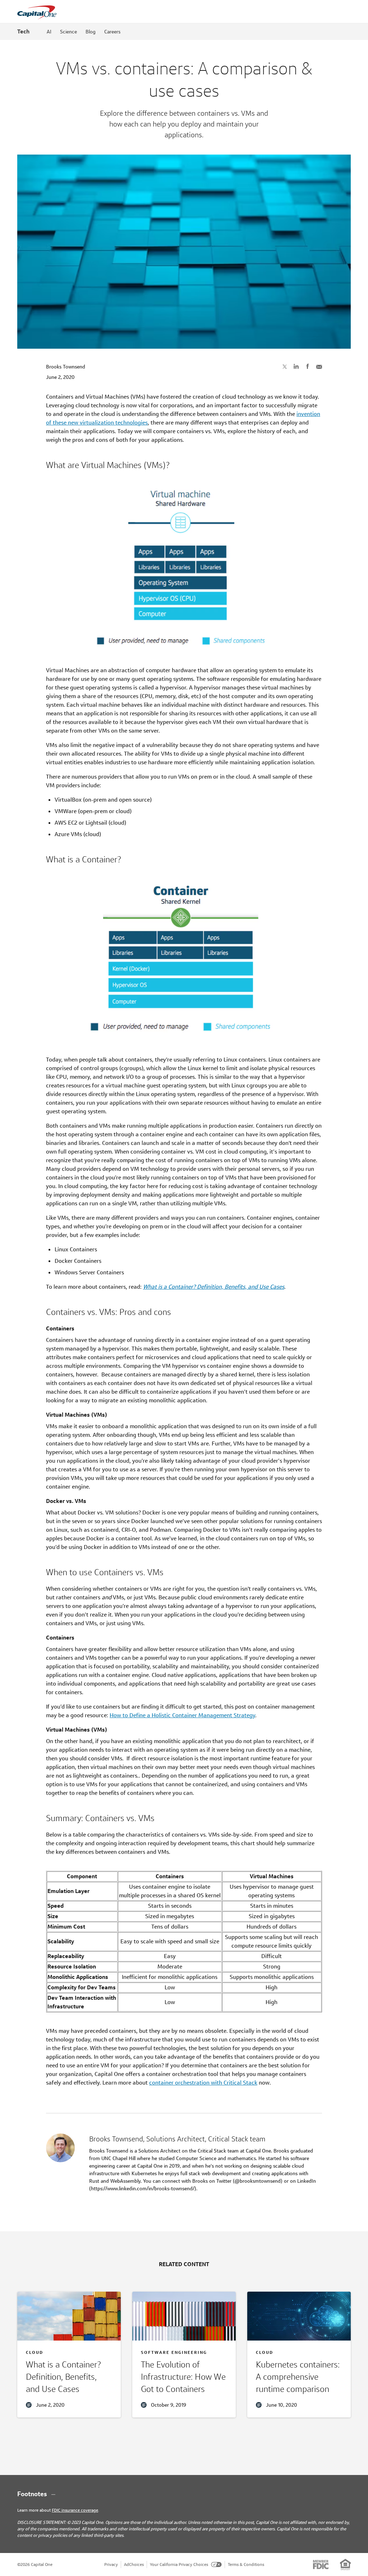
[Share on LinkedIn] (296, 366)
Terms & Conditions (246, 2564)
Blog (91, 32)
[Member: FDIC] (321, 2564)
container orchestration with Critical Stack (203, 2083)
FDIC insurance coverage (75, 2510)
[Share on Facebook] (308, 366)
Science (68, 32)
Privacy (111, 2564)
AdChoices (134, 2564)
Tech (23, 31)
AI (49, 32)
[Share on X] (285, 366)
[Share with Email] (319, 366)
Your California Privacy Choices (179, 2564)
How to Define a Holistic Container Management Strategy (182, 1715)
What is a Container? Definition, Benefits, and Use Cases (214, 1287)
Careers (112, 32)
